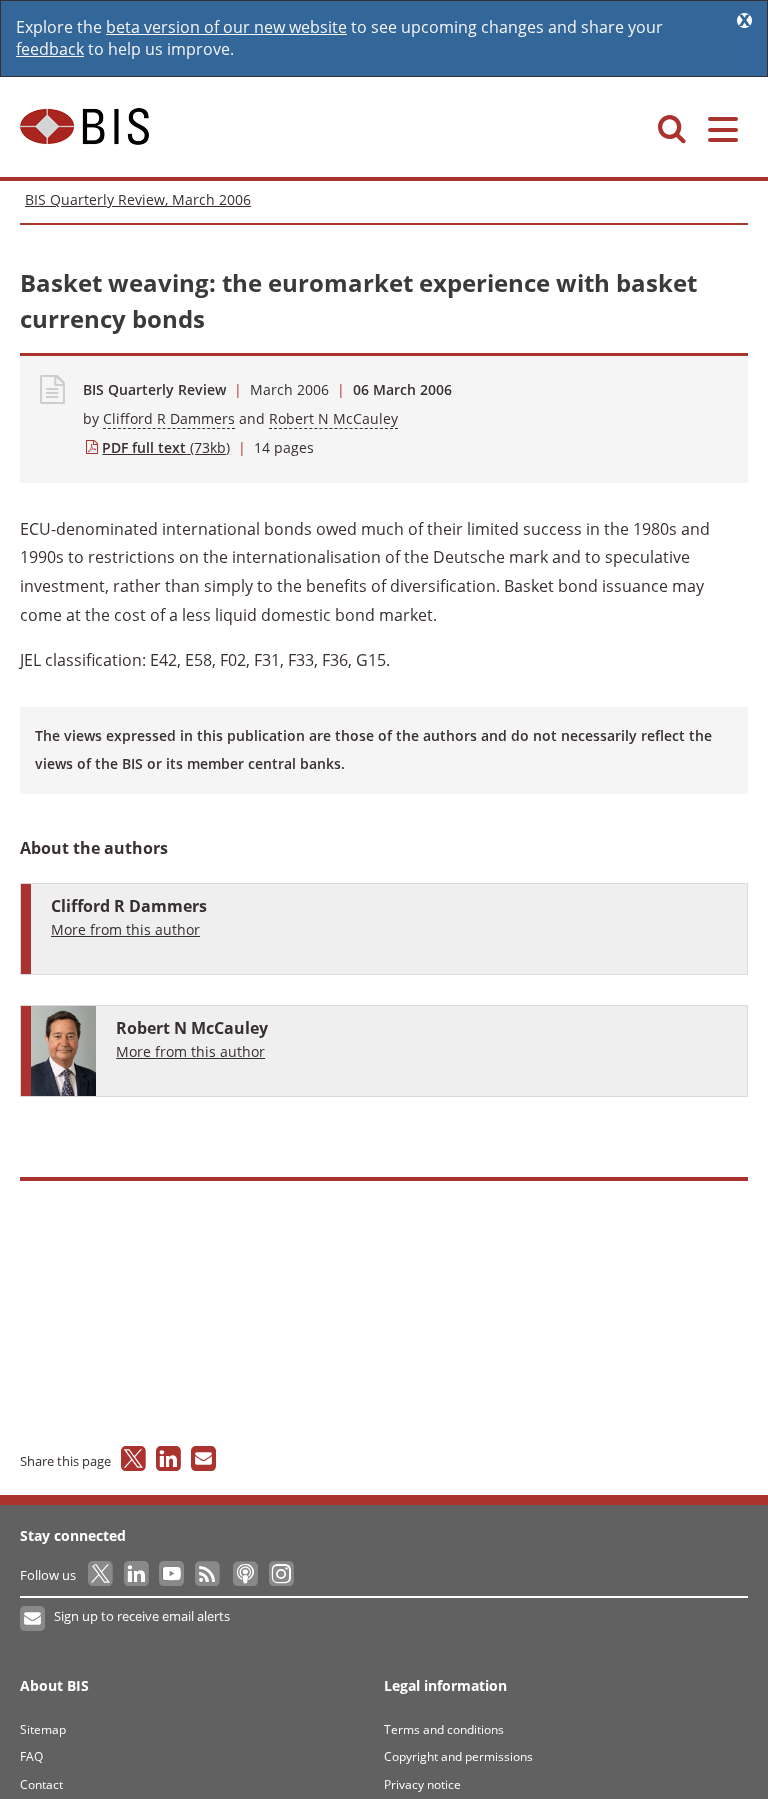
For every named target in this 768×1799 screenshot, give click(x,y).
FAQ (31, 1756)
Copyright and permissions (458, 1756)
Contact (41, 1784)
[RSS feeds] (208, 1575)
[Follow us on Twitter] (101, 1575)
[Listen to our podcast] (244, 1575)
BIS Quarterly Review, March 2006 (138, 199)
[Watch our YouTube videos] (173, 1575)
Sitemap (43, 1729)
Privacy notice (422, 1784)
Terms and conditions (444, 1729)
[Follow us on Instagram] (280, 1575)
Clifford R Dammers (169, 418)
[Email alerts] (33, 1619)
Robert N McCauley (333, 418)
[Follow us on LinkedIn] (137, 1575)
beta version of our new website (226, 27)
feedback (50, 49)
